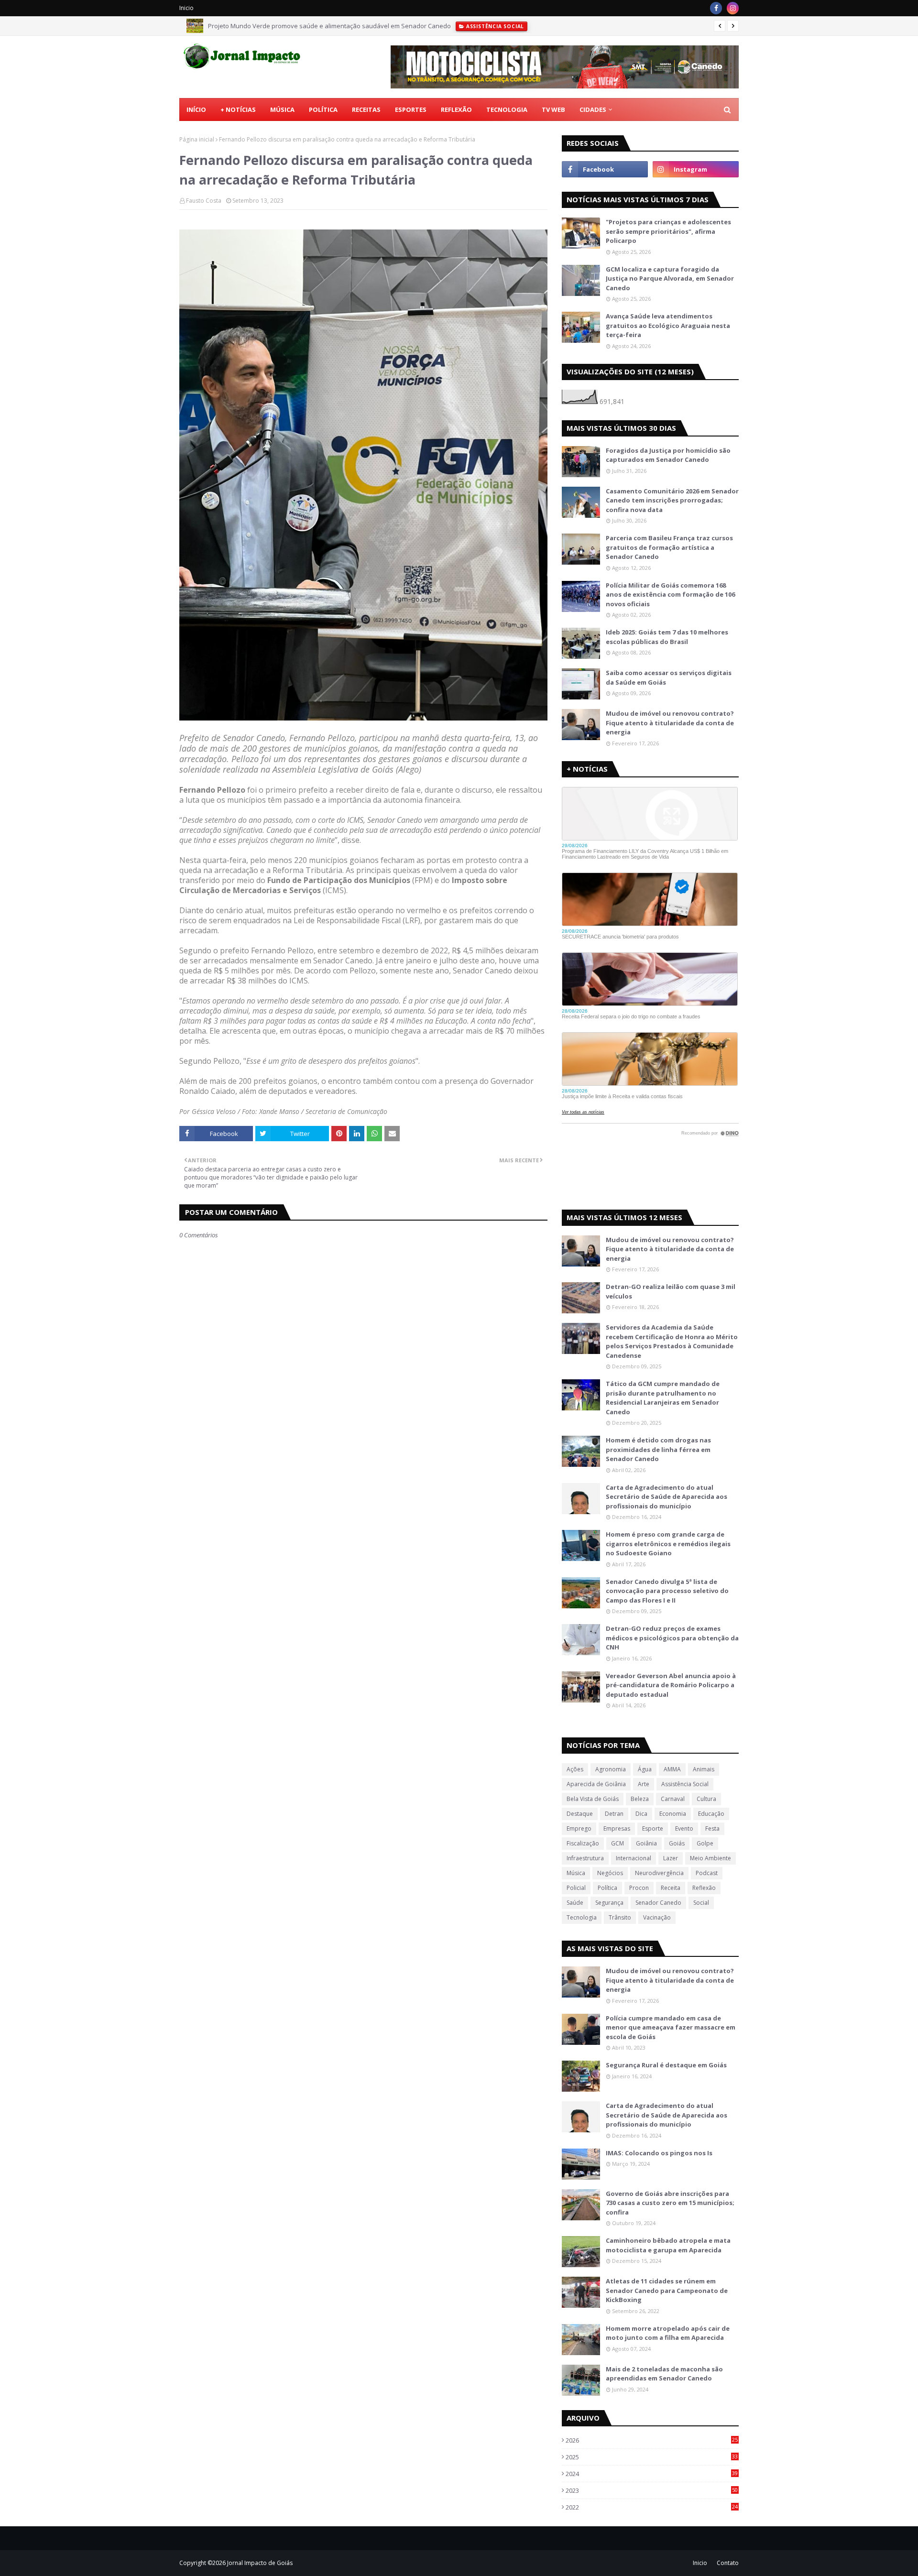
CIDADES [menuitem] (593, 109)
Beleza (640, 1799)
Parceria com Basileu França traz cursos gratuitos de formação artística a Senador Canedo (669, 547)
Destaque (580, 1814)
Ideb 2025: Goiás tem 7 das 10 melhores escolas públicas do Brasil (667, 637)
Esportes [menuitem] (411, 109)
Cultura (706, 1799)
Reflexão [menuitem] (456, 109)
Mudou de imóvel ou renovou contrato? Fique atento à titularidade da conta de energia (670, 723)
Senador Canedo (658, 1903)
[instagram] (733, 8)
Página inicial (197, 139)
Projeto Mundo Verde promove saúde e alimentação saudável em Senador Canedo (329, 26)
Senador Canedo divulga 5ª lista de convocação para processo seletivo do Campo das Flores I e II (667, 1591)
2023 (652, 2490)
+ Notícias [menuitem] (238, 109)
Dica (641, 1814)
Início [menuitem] (196, 109)
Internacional (634, 1858)
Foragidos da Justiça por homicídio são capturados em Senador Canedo (668, 455)
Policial (576, 1888)
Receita (671, 1888)
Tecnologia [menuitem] (507, 109)
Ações (575, 1769)
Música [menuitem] (282, 109)
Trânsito (620, 1917)
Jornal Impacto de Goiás (260, 2563)
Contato (728, 2563)
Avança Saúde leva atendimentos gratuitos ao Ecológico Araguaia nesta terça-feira (668, 325)
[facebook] (716, 8)
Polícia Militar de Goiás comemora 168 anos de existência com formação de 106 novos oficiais (670, 595)
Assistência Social (685, 1784)
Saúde (575, 1903)
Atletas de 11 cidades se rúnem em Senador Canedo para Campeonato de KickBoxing (667, 2290)
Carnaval (673, 1799)
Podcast (707, 1873)
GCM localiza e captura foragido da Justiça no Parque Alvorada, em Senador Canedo (670, 278)
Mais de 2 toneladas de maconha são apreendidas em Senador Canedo (664, 2374)
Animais (704, 1769)
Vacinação (657, 1917)
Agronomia (611, 1769)
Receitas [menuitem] (366, 109)
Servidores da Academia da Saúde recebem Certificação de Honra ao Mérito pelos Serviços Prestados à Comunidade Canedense (672, 1341)
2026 (652, 2440)
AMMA (672, 1769)
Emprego (579, 1828)
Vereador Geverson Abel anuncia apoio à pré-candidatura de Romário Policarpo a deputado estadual (671, 1685)
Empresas (617, 1828)
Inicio (186, 8)
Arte (644, 1784)
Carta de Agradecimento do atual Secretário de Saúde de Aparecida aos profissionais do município (667, 1497)
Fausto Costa (204, 201)
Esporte (653, 1828)
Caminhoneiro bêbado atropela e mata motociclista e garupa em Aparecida (668, 2245)
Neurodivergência (659, 1873)
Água (645, 1769)
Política (607, 1888)
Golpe (705, 1843)
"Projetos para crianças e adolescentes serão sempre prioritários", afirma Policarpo (668, 231)
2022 (652, 2507)
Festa (712, 1828)
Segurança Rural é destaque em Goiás (666, 2065)
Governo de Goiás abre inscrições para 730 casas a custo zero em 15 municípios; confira (670, 2203)
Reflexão (704, 1888)
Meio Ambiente (710, 1858)
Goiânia (646, 1843)
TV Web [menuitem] (553, 109)
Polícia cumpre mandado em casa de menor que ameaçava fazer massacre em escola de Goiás (671, 2027)
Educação (711, 1814)
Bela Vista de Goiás (593, 1799)
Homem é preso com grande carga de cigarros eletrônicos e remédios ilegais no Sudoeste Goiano (668, 1544)
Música (576, 1873)
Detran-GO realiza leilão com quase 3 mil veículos (671, 1291)
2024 (652, 2474)
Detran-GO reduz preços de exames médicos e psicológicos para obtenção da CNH (672, 1638)
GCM (617, 1843)
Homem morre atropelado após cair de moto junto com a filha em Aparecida (668, 2333)
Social (701, 1903)
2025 (652, 2457)
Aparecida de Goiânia (596, 1784)
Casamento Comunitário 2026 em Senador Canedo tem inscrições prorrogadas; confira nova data (672, 500)
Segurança (609, 1903)
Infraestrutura (585, 1858)
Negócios (610, 1873)
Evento (684, 1828)
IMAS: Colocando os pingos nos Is (659, 2153)
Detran (614, 1814)
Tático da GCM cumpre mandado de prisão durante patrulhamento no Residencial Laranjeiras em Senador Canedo (663, 1398)
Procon (639, 1888)
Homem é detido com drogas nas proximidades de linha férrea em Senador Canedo (658, 1449)
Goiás (677, 1843)
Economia (673, 1814)
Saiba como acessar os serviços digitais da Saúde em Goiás (669, 677)
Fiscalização (583, 1843)
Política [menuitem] (323, 109)
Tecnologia (582, 1917)
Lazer (671, 1858)
